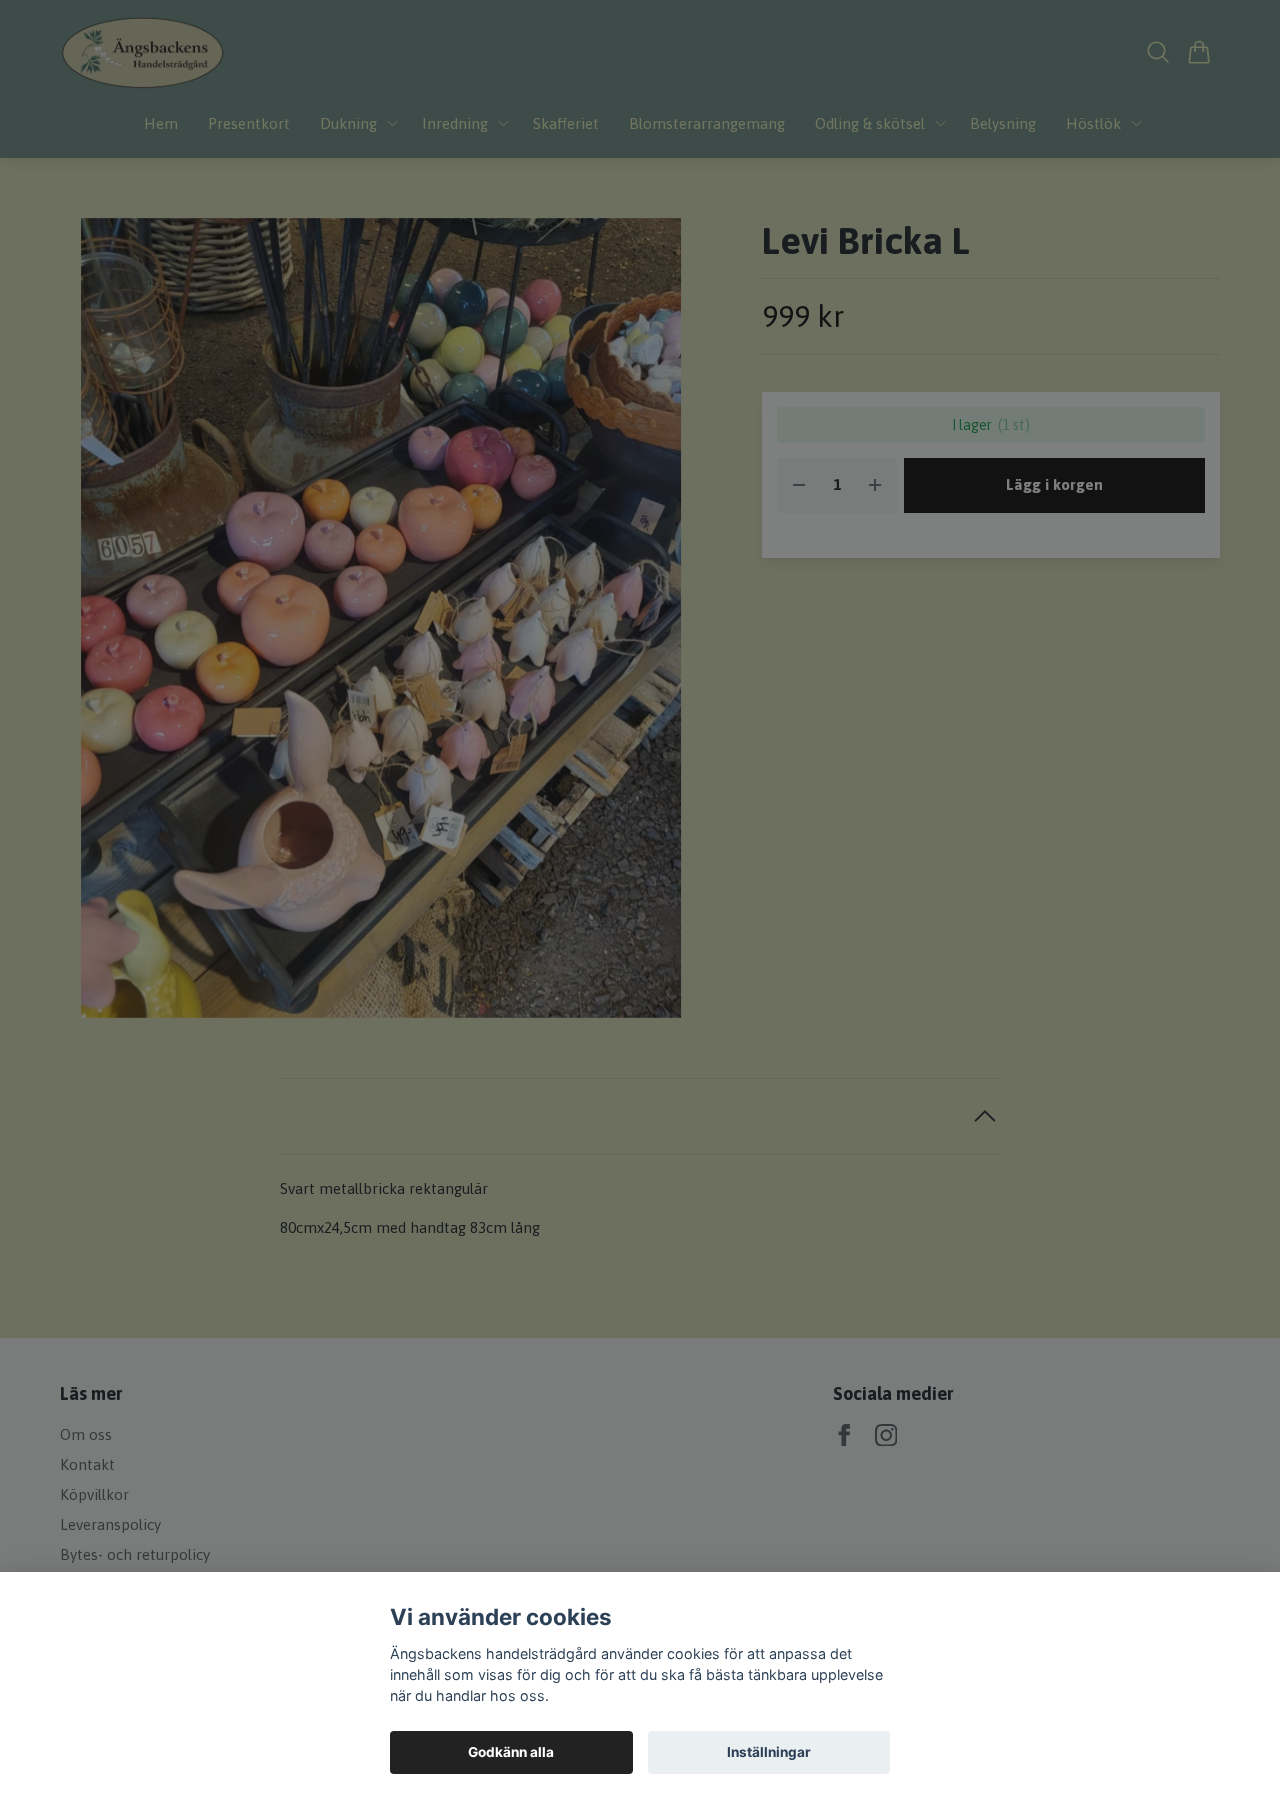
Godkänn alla (511, 1752)
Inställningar (769, 1752)
